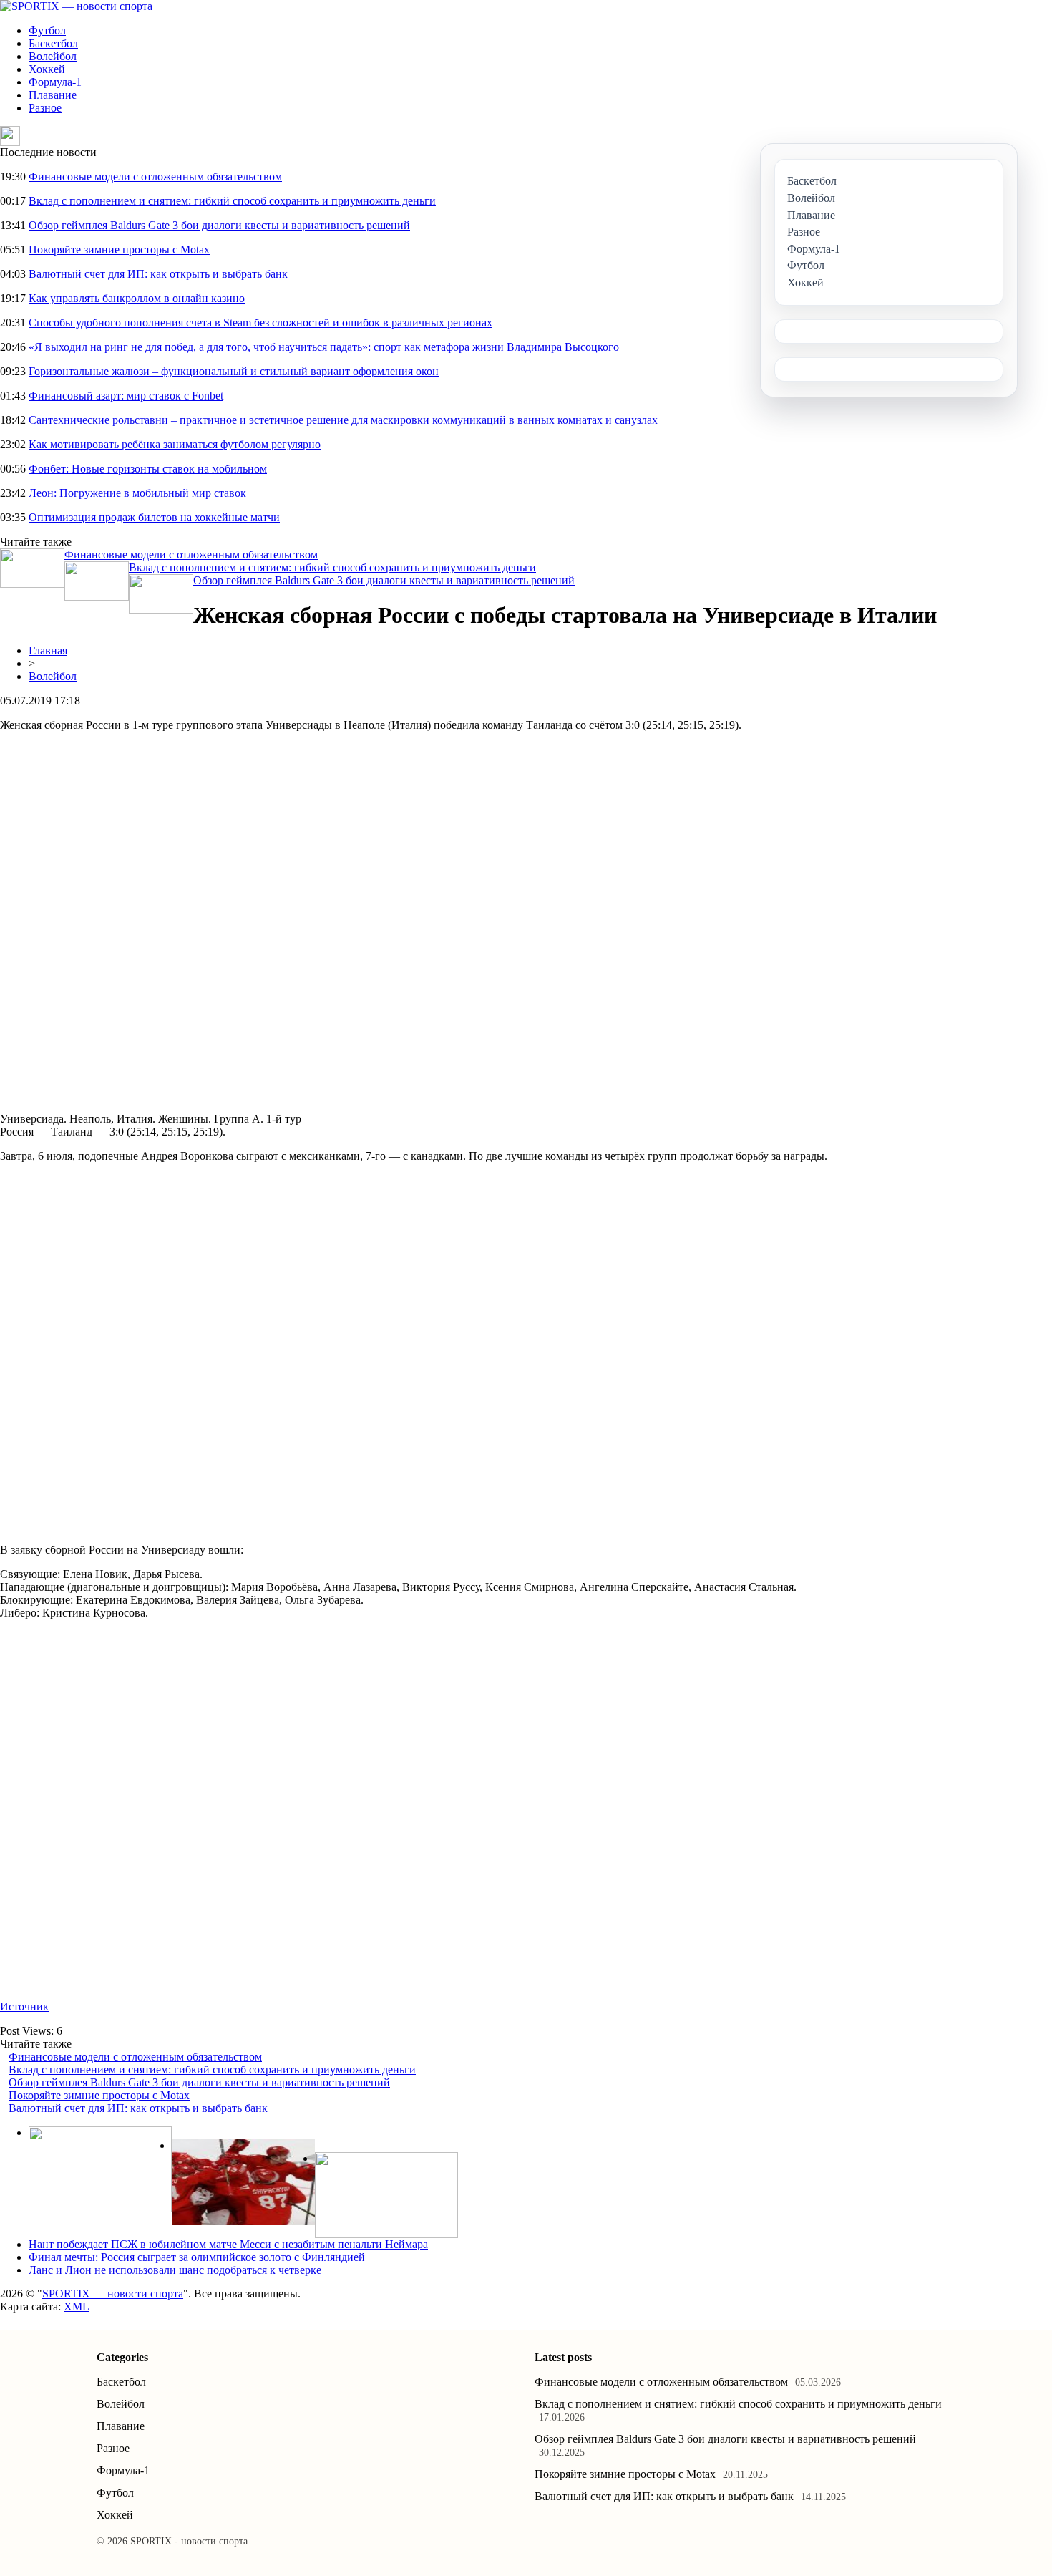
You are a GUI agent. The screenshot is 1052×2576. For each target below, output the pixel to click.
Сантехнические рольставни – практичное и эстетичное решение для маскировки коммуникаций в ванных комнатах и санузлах (343, 420)
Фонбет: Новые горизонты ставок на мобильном (148, 469)
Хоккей (47, 69)
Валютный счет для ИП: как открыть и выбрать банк (158, 274)
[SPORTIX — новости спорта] (76, 6)
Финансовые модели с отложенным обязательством (155, 176)
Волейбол (53, 56)
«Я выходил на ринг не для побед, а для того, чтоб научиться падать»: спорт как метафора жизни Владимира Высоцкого (324, 347)
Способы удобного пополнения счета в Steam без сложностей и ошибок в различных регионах (260, 323)
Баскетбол (53, 43)
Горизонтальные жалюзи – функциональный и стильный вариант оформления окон (234, 371)
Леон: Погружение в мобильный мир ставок (137, 493)
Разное (45, 108)
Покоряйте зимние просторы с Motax (119, 250)
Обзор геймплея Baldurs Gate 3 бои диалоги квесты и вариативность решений (219, 225)
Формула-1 (55, 82)
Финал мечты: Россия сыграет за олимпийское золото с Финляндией (197, 2257)
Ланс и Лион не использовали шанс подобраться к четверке (175, 2270)
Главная (48, 650)
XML (77, 2306)
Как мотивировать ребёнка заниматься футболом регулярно (175, 444)
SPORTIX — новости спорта (113, 2294)
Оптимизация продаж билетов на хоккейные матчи (154, 517)
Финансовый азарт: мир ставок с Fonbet (126, 396)
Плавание (53, 95)
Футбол (47, 30)
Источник (24, 2006)
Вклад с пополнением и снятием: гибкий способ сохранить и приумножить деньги (232, 201)
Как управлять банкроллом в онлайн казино (137, 298)
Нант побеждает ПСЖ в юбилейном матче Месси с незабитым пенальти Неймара (228, 2244)
